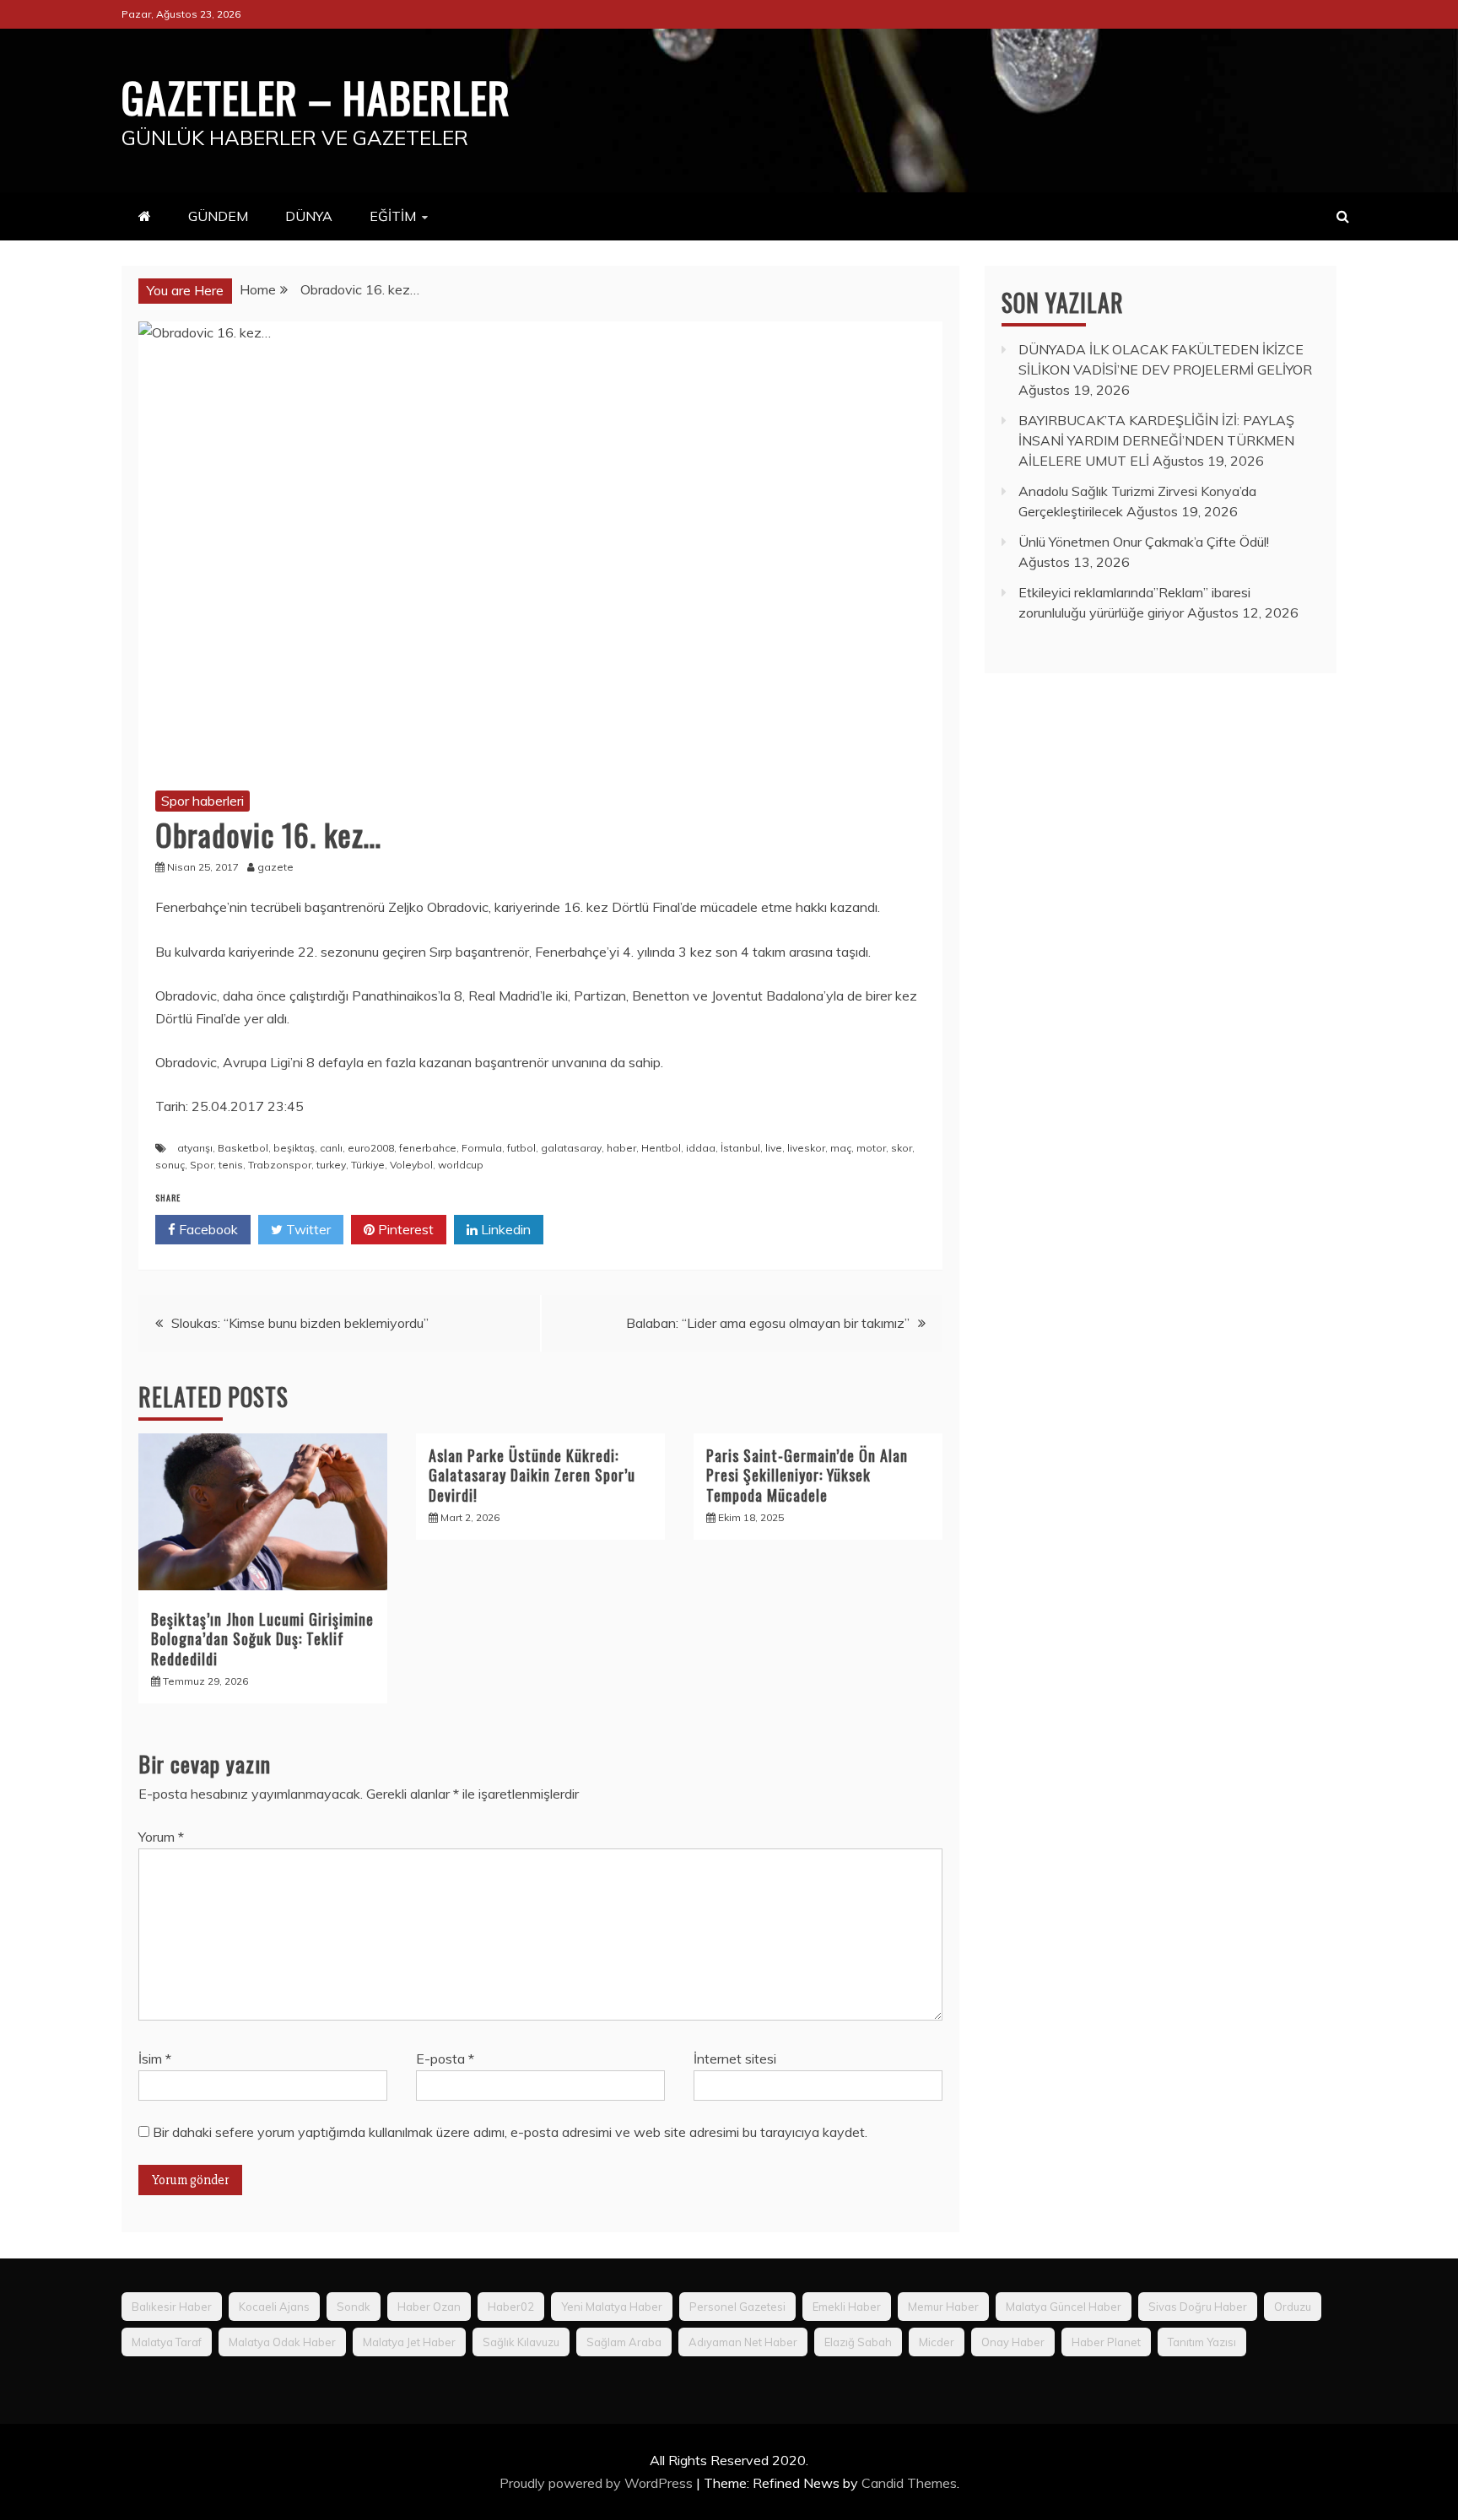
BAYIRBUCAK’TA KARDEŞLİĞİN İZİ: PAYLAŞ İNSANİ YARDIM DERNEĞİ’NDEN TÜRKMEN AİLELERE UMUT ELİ (1156, 440)
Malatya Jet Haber (409, 2342)
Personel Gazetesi (737, 2307)
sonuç (170, 1165)
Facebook (207, 1229)
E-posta (445, 2059)
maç (841, 1148)
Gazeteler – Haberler (316, 96)
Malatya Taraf (167, 2342)
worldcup (461, 1165)
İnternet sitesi (735, 2059)
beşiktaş (294, 1148)
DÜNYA (309, 216)
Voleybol (411, 1165)
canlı (331, 1148)
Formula (482, 1148)
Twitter (307, 1229)
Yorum (161, 1837)
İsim (155, 2059)
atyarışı (195, 1148)
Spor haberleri (202, 801)
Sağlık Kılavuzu (521, 2342)
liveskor (806, 1148)
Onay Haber (1013, 2342)
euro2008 (371, 1148)
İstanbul (740, 1148)
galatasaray (571, 1148)
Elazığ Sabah (858, 2342)
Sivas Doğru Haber (1198, 2307)
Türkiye (368, 1165)
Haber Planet (1106, 2342)
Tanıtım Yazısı (1202, 2342)
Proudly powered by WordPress (598, 2483)
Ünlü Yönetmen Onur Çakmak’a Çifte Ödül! (1144, 542)
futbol (521, 1148)
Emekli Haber (847, 2307)
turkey (331, 1165)
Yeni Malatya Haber (612, 2307)
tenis (231, 1165)
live (774, 1148)
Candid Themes (909, 2483)
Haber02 (511, 2307)
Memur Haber (943, 2307)
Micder (937, 2342)
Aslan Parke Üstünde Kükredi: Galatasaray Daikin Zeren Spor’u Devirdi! (532, 1475)
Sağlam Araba (624, 2342)
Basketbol (243, 1148)
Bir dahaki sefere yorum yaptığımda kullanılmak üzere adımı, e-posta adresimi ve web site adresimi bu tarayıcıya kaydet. (510, 2132)
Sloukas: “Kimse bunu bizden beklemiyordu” (300, 1323)
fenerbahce (428, 1148)
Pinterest (404, 1229)
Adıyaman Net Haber (743, 2342)
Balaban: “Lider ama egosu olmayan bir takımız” (768, 1323)
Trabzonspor (280, 1165)
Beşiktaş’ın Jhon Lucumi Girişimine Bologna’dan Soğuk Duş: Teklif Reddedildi (262, 1639)
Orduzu (1293, 2307)
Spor (202, 1165)
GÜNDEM (218, 216)
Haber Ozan (429, 2307)
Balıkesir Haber (172, 2307)
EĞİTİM (393, 216)
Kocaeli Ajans (274, 2307)
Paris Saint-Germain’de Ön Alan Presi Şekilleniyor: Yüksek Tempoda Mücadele (807, 1475)
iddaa (701, 1148)
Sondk (354, 2307)
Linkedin (504, 1229)
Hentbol (661, 1148)
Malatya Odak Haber (282, 2342)
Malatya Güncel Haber (1064, 2307)
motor (871, 1148)
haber (621, 1148)
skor (902, 1148)
